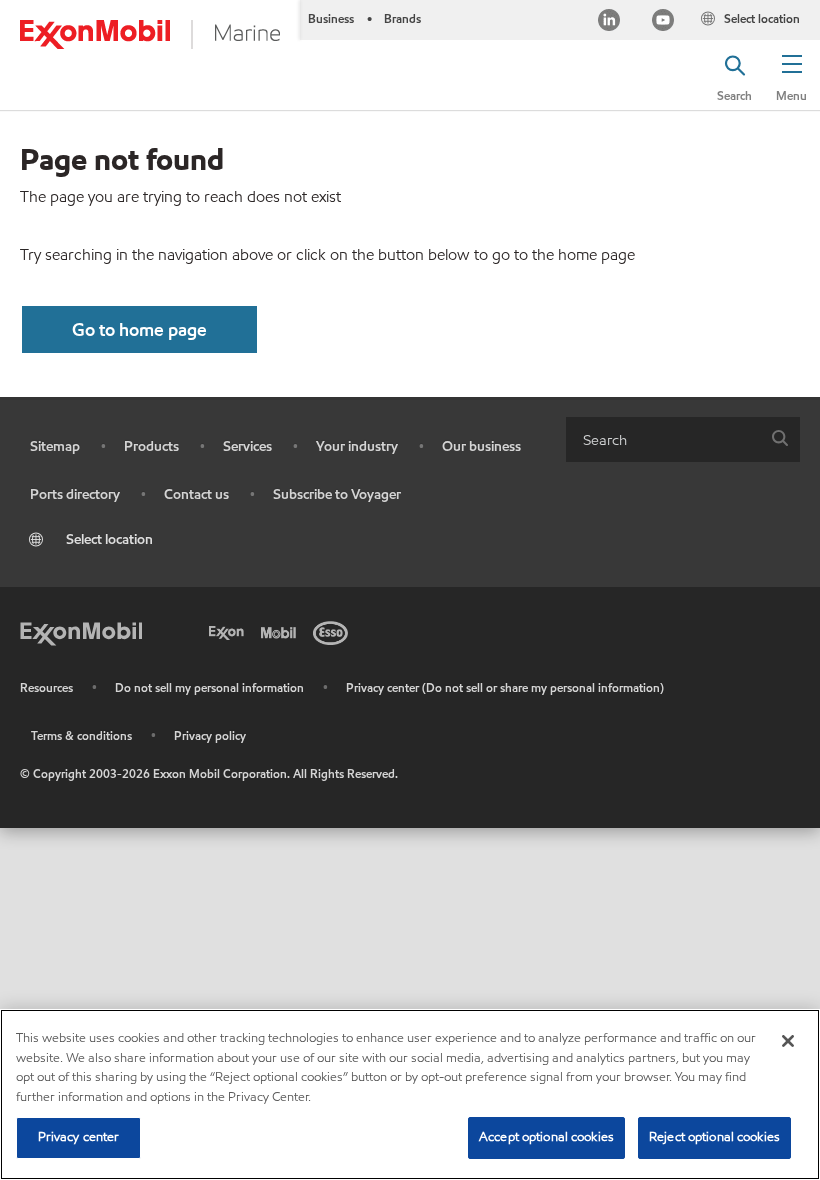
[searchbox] (663, 439)
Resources (46, 687)
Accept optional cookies (546, 1137)
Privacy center (79, 1137)
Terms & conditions (81, 735)
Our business (481, 446)
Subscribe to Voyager (337, 494)
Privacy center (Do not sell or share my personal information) (505, 687)
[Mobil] (282, 631)
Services (247, 446)
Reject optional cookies (714, 1137)
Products (151, 446)
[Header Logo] (150, 34)
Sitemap (55, 446)
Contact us (196, 494)
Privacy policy (210, 735)
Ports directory (75, 494)
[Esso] (334, 631)
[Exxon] (230, 631)
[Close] (788, 1041)
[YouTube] (663, 22)
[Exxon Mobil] (81, 631)
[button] (791, 75)
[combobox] (683, 439)
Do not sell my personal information (209, 687)
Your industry (357, 446)
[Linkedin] (609, 22)
